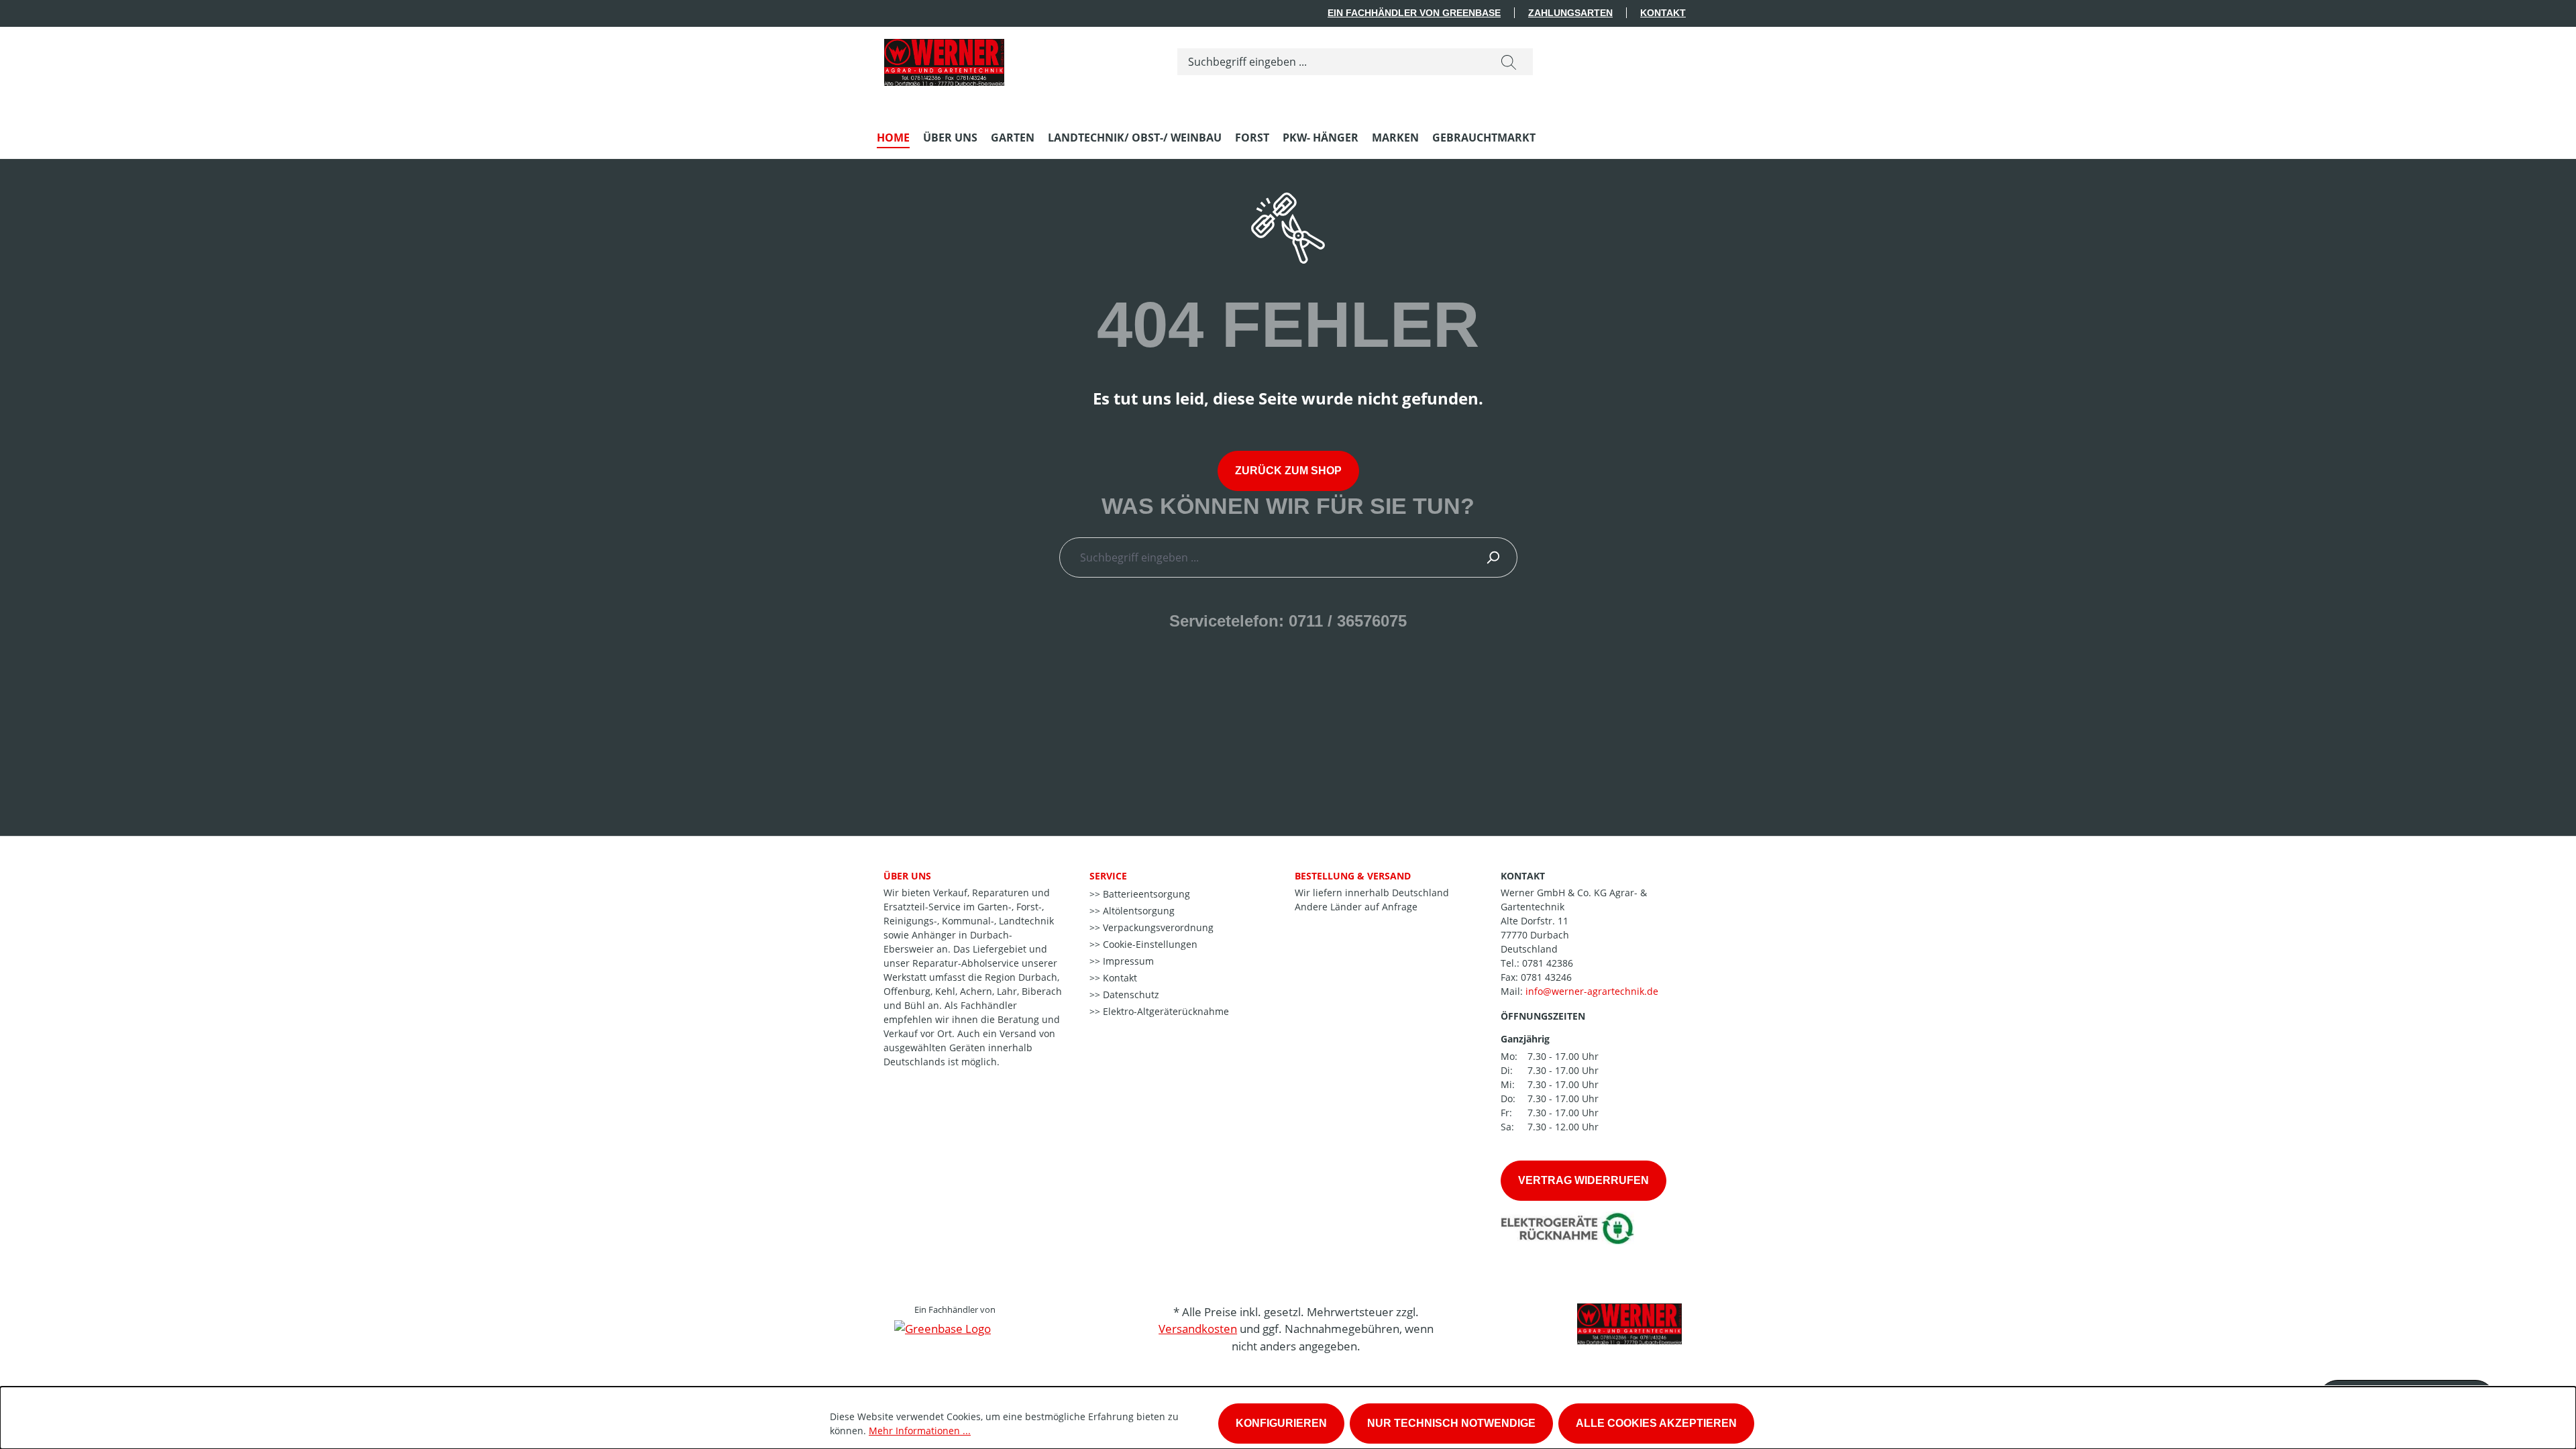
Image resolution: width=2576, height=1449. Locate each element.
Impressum (1127, 961)
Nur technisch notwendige (1451, 1423)
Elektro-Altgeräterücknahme (1165, 1011)
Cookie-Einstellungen (1149, 944)
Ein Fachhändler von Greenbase (1414, 13)
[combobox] (1331, 62)
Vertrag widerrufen (1584, 1180)
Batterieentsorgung (1145, 894)
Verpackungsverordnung (1157, 927)
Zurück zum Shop (1288, 471)
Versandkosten (1198, 1329)
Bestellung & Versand (1353, 876)
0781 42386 (1548, 963)
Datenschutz (1130, 995)
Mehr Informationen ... (920, 1431)
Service (1108, 876)
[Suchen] (1509, 62)
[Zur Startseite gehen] (944, 59)
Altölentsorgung (1137, 911)
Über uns (907, 876)
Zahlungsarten (1570, 13)
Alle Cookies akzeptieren (1656, 1423)
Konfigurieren (1281, 1423)
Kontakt (1663, 13)
